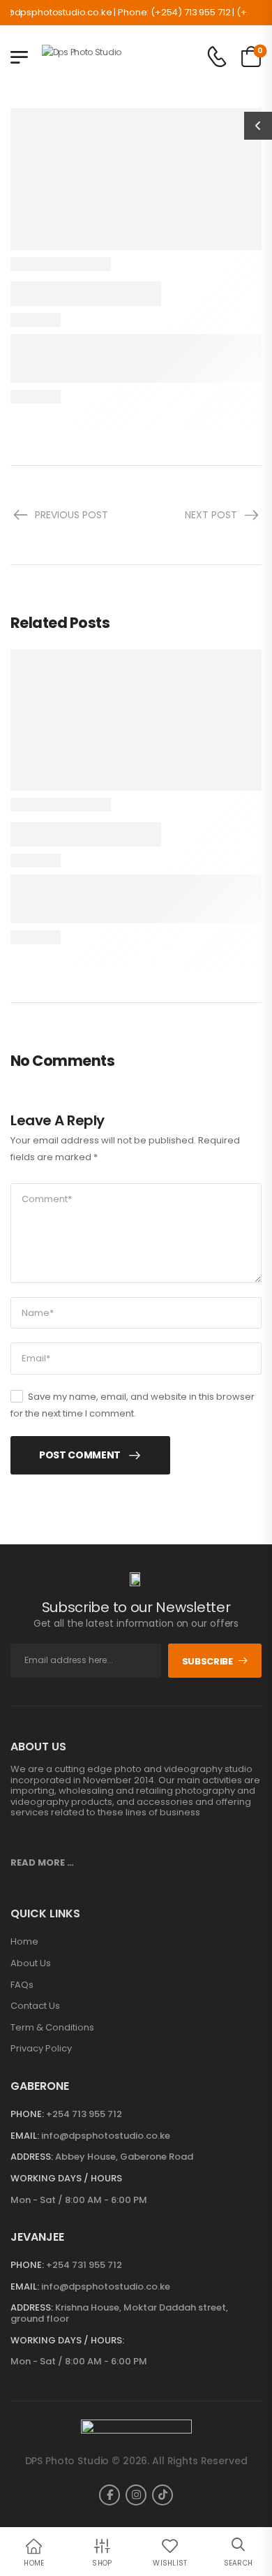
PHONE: (27, 2114)
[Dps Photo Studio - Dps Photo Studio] (96, 57)
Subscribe (207, 1661)
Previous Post (71, 515)
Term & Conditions (52, 2028)
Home (24, 1942)
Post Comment (80, 1455)
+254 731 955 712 (84, 2265)
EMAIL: (25, 2136)
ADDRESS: (32, 2157)
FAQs (22, 1985)
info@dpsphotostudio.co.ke (106, 2136)
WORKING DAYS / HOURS (66, 2179)
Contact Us (35, 2006)
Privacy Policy (41, 2049)
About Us (31, 1963)
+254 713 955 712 (84, 2114)
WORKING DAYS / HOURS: (67, 2341)
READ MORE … (42, 1863)
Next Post (211, 515)
